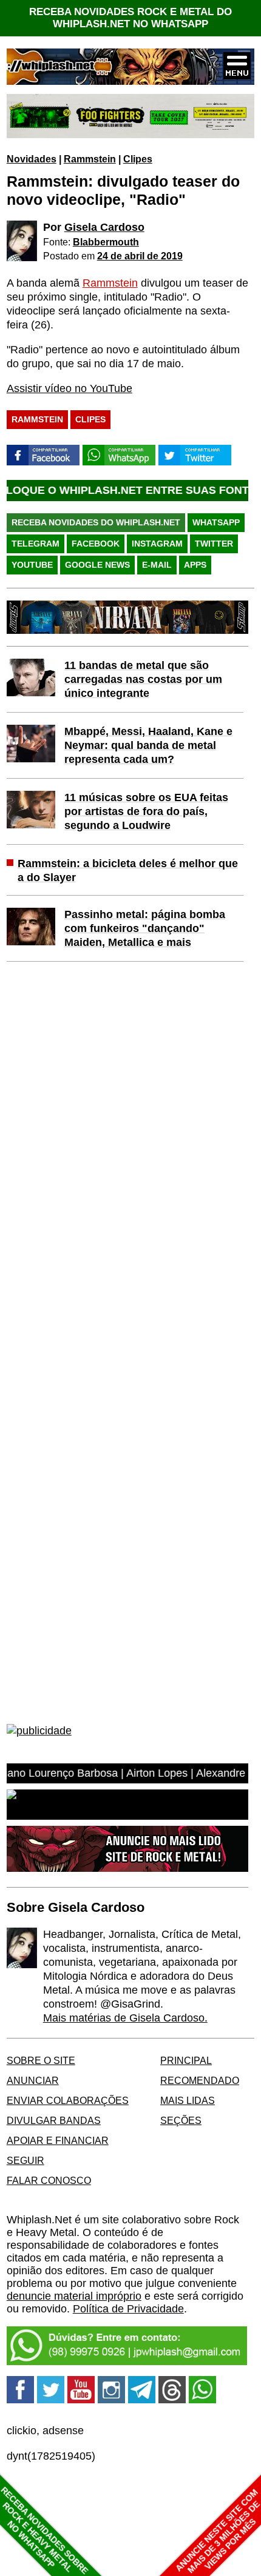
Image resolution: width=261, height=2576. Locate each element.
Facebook (96, 544)
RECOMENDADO (200, 2080)
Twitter (214, 544)
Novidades (32, 159)
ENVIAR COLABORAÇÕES (68, 2100)
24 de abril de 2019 (140, 256)
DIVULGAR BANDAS (54, 2120)
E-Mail (157, 565)
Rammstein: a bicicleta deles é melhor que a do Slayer (128, 870)
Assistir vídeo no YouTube (69, 388)
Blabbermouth (106, 242)
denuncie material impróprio (74, 2296)
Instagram (157, 544)
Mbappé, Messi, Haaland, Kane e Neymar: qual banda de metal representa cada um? (148, 745)
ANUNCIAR (33, 2080)
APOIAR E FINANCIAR (58, 2140)
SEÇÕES (181, 2120)
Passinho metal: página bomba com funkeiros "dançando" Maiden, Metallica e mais (145, 928)
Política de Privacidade (128, 2309)
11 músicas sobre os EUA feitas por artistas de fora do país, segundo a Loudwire (146, 811)
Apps (195, 565)
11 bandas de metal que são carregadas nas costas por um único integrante (143, 679)
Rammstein (90, 159)
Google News (97, 565)
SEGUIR (25, 2160)
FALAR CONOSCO (49, 2180)
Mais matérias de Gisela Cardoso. (125, 2018)
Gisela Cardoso (104, 227)
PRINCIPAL (186, 2060)
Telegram (36, 544)
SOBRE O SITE (41, 2060)
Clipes (138, 159)
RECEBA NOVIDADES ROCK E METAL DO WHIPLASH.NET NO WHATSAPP (130, 18)
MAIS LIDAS (188, 2100)
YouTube (32, 565)
